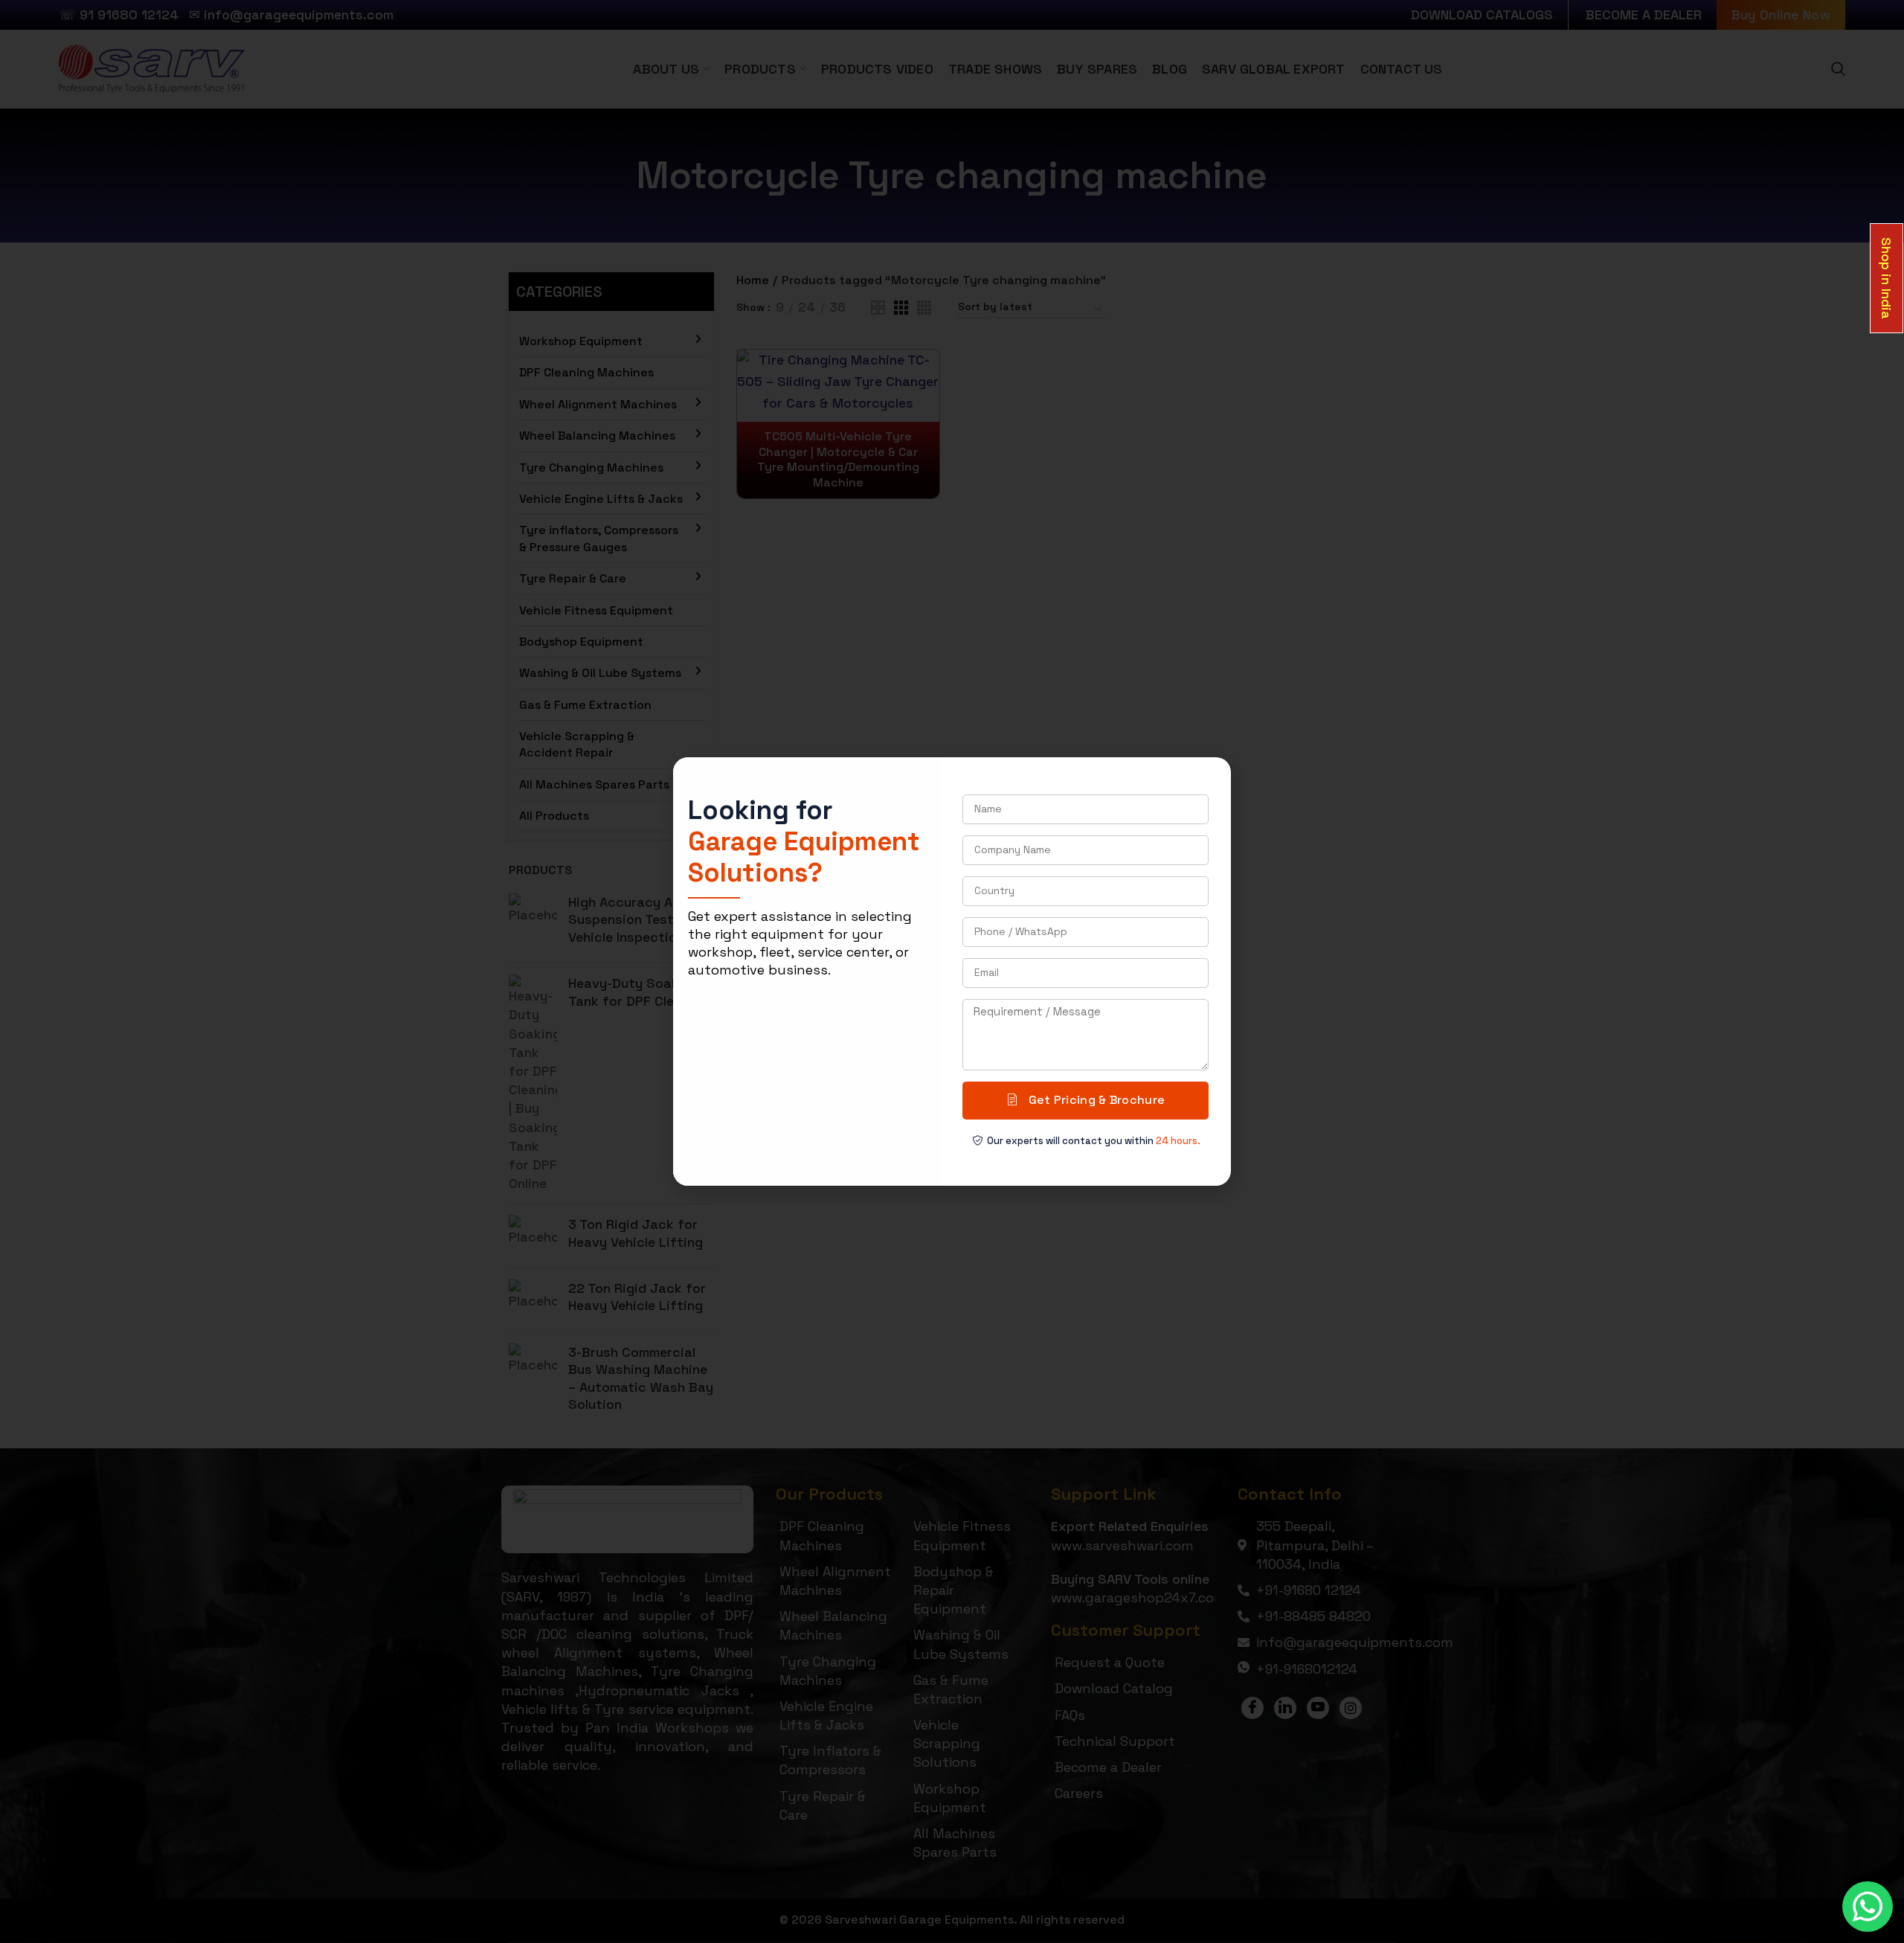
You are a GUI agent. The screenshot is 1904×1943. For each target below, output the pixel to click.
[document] (952, 971)
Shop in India (1887, 278)
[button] (1211, 779)
